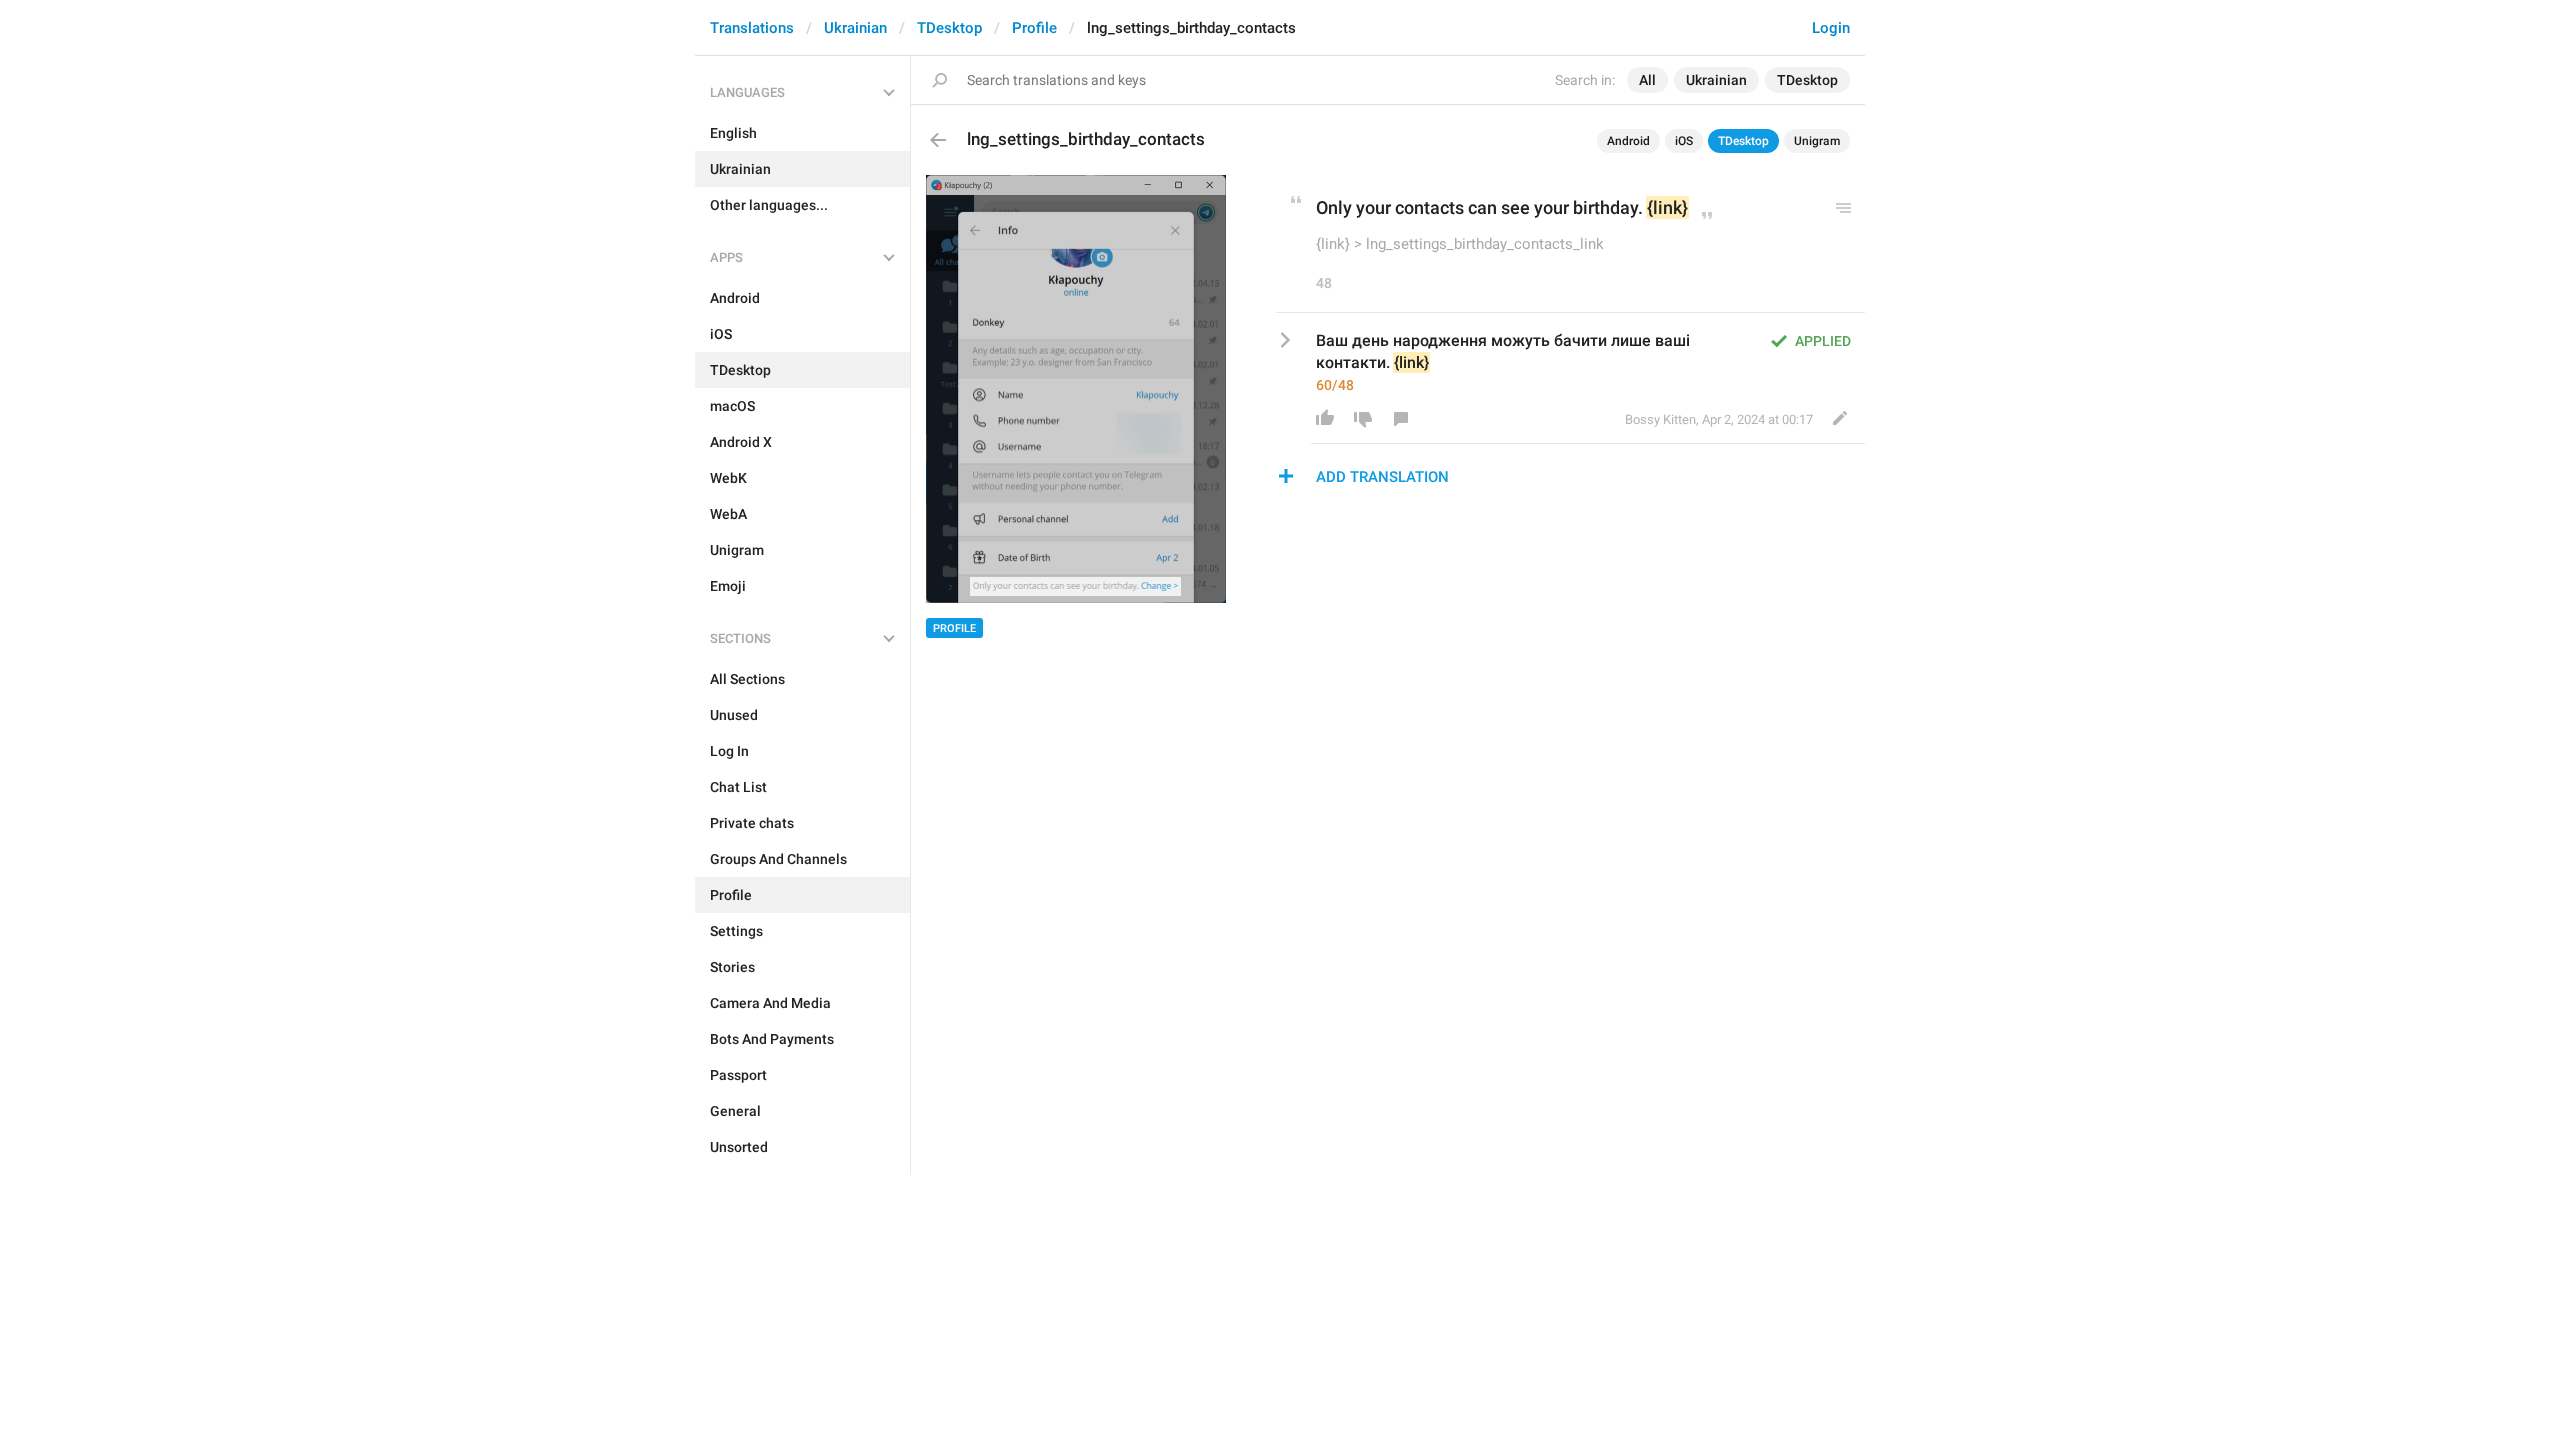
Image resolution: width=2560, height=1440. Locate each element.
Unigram (1817, 141)
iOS (1684, 141)
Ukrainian (855, 28)
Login (1831, 28)
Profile (1034, 28)
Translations (752, 28)
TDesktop (949, 28)
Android (1628, 141)
